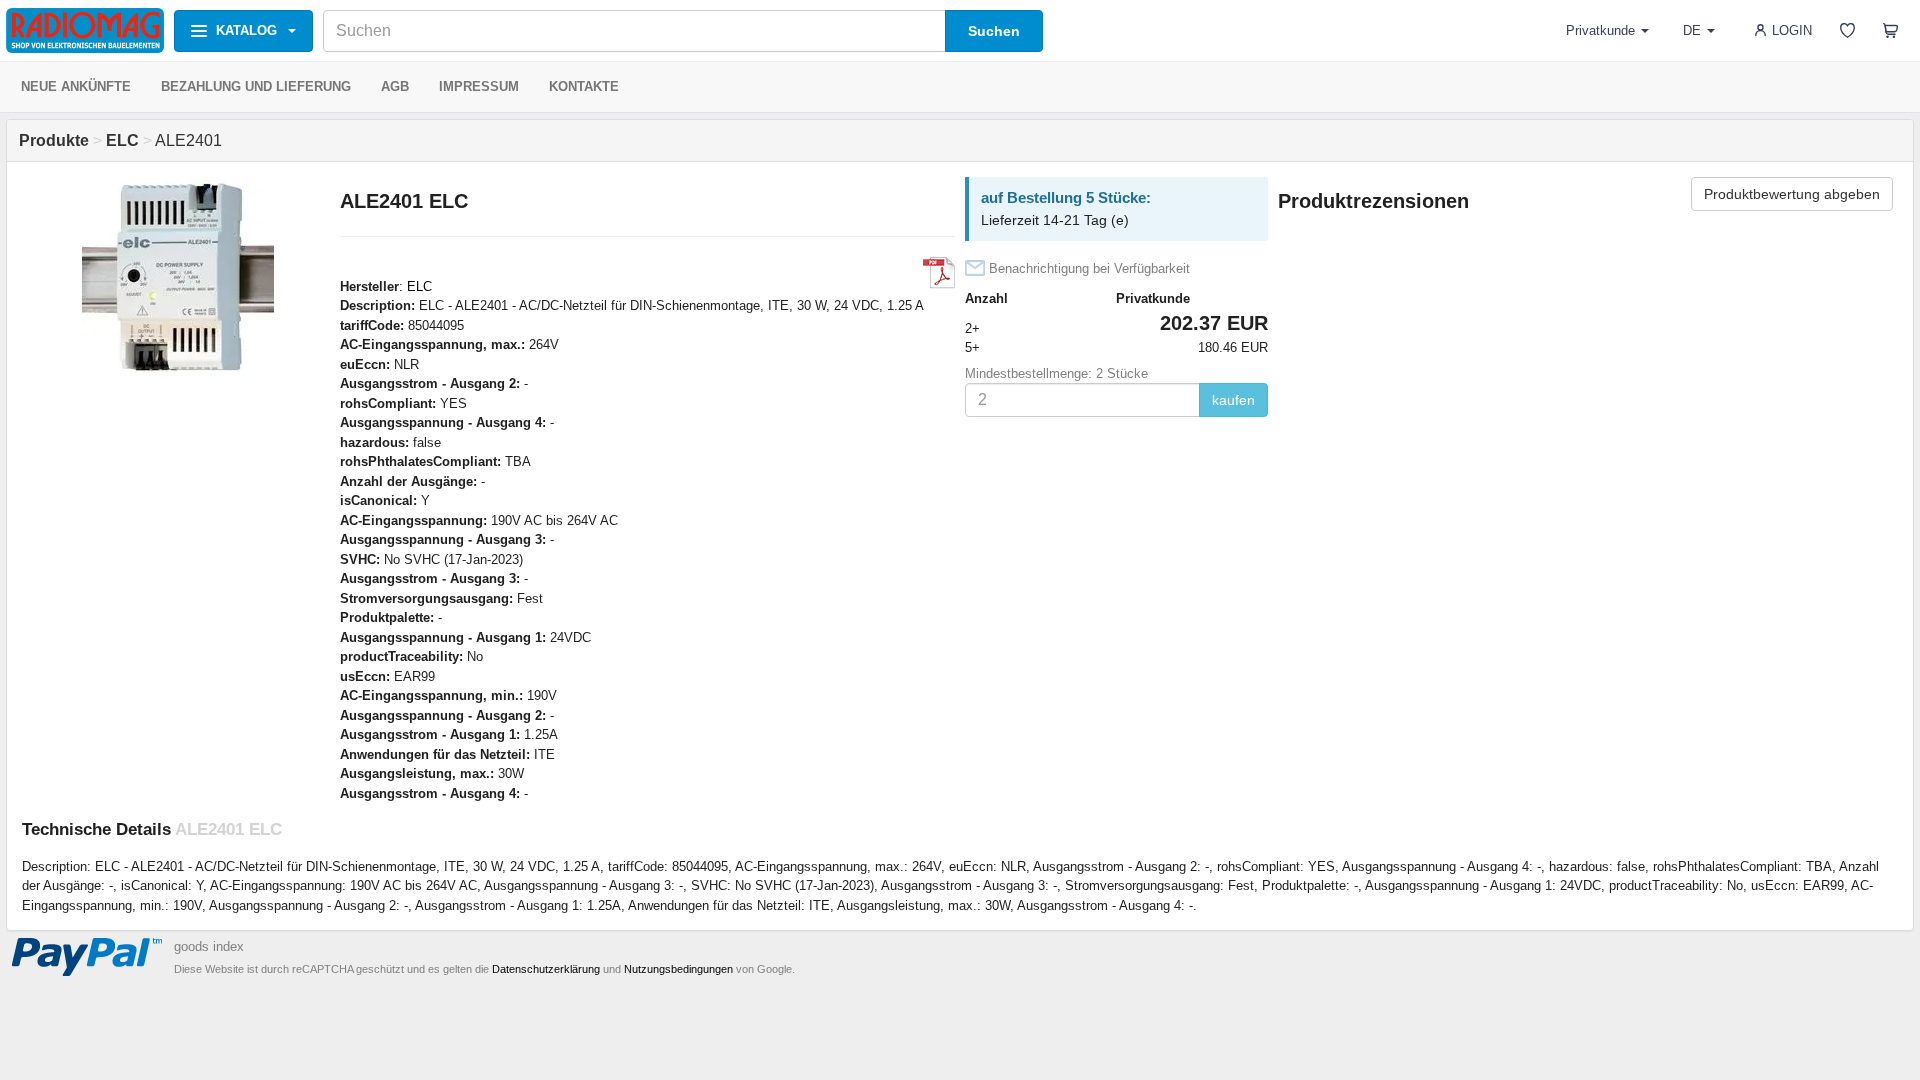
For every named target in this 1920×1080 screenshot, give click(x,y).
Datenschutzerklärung (546, 969)
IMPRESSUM (479, 86)
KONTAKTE (584, 86)
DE (1692, 30)
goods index (209, 946)
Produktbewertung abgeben (1792, 194)
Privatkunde (1600, 30)
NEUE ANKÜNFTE (76, 86)
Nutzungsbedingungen (678, 969)
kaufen (1233, 400)
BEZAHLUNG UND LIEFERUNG (256, 86)
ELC (419, 286)
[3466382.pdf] (939, 273)
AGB (395, 86)
